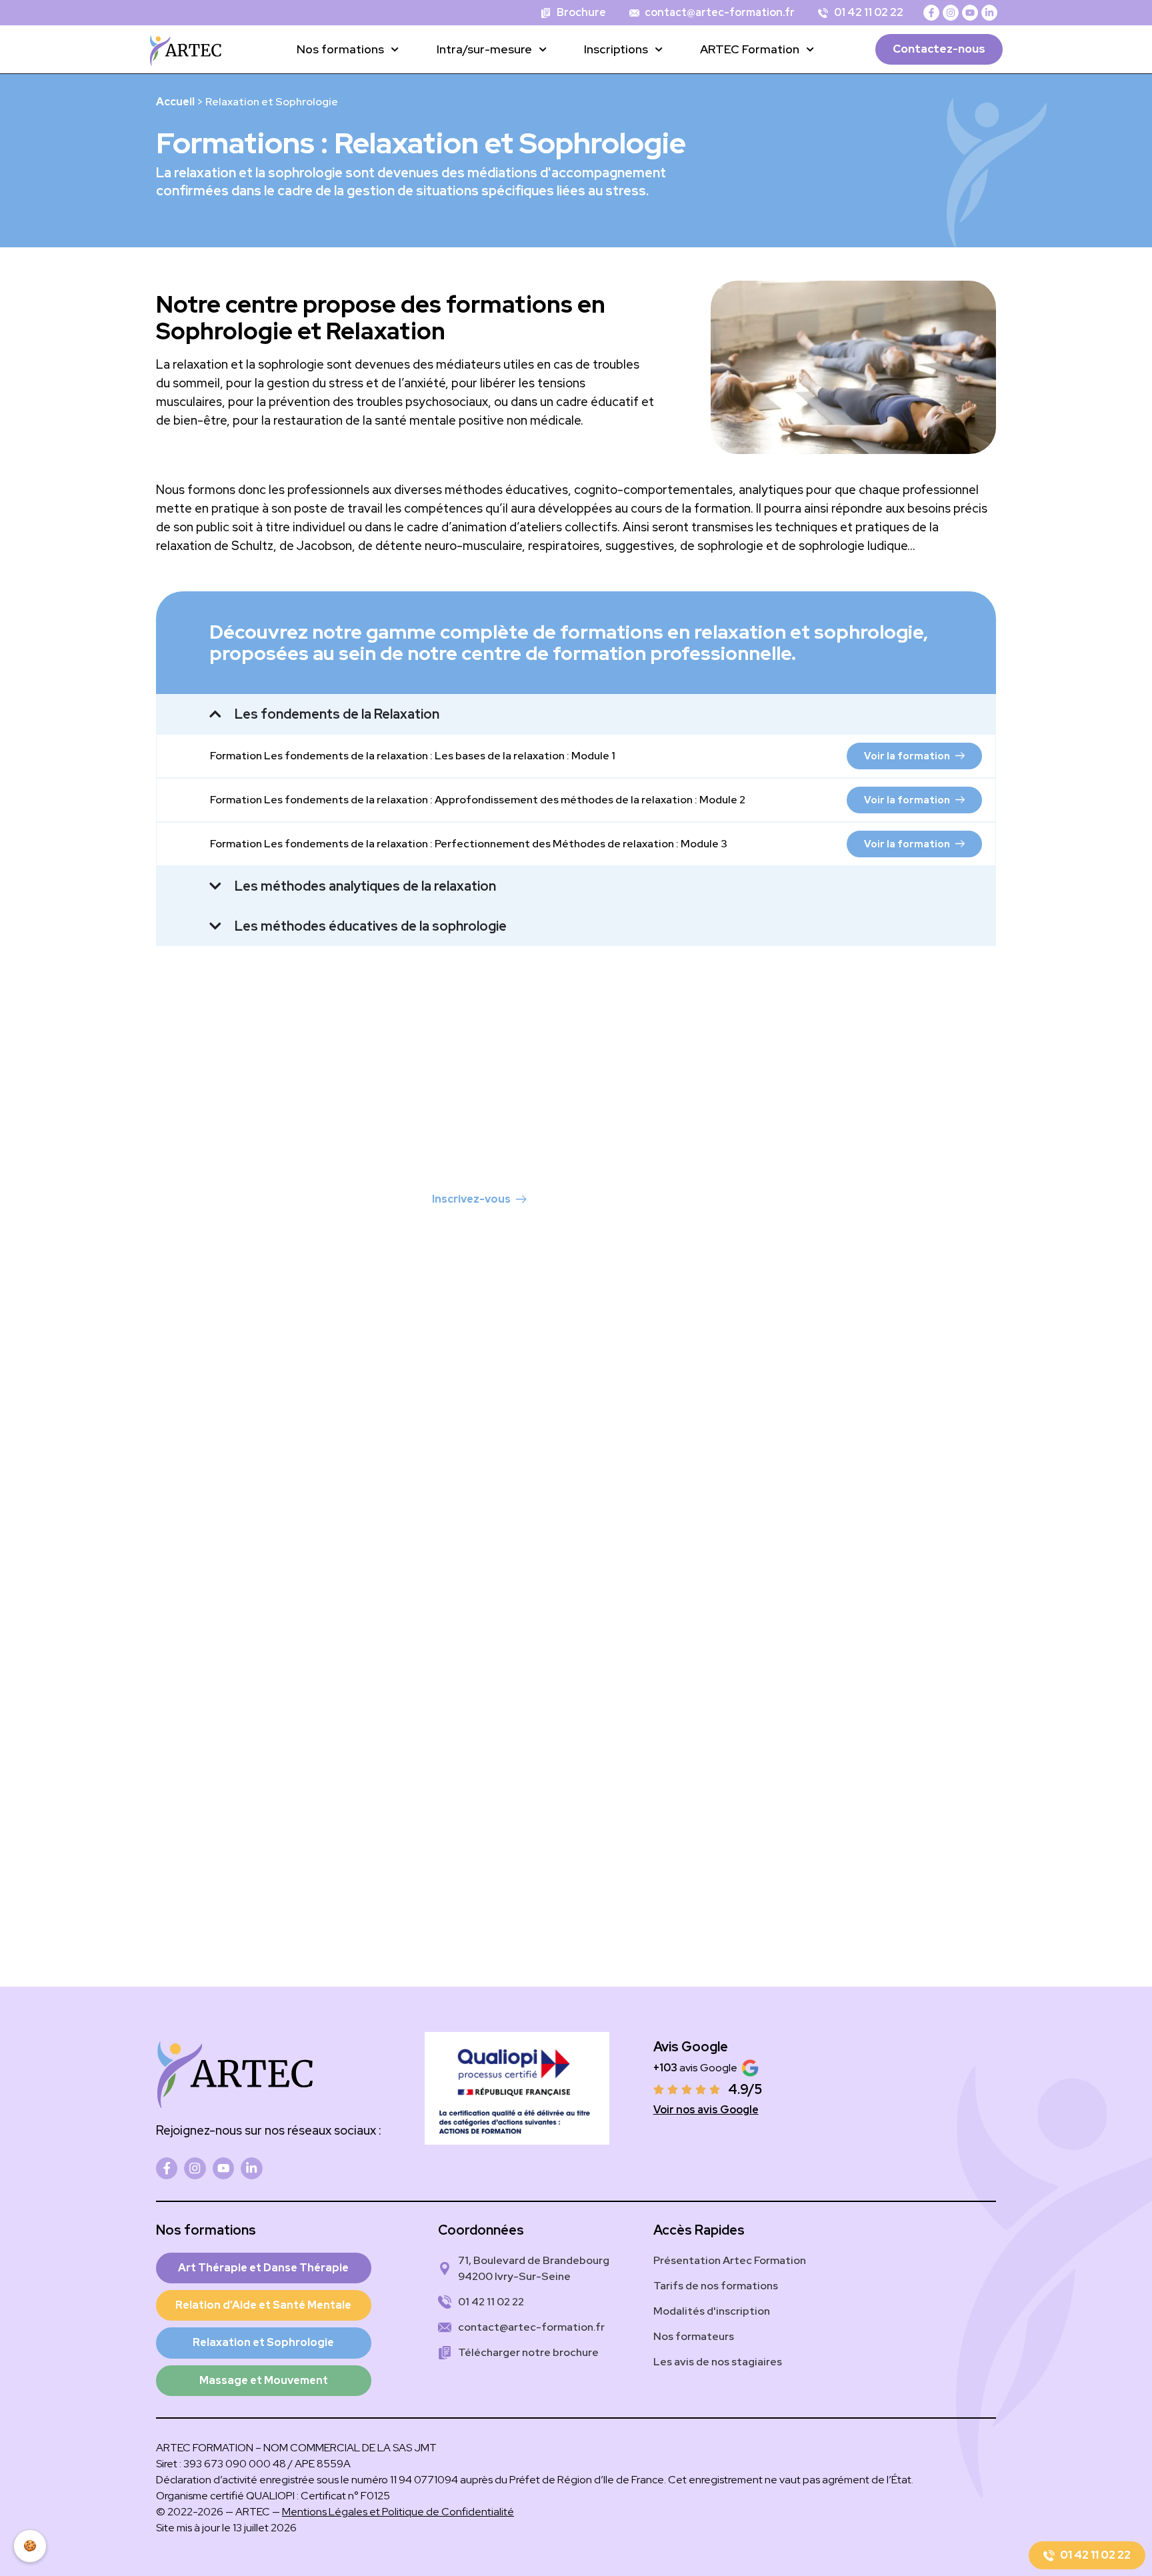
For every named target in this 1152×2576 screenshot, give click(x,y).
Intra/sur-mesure (484, 49)
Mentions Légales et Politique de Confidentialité (398, 2512)
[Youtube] (970, 13)
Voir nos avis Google (706, 2110)
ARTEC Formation (750, 49)
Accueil (175, 102)
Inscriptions (616, 49)
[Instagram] (951, 13)
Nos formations (340, 49)
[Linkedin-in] (989, 13)
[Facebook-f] (931, 13)
